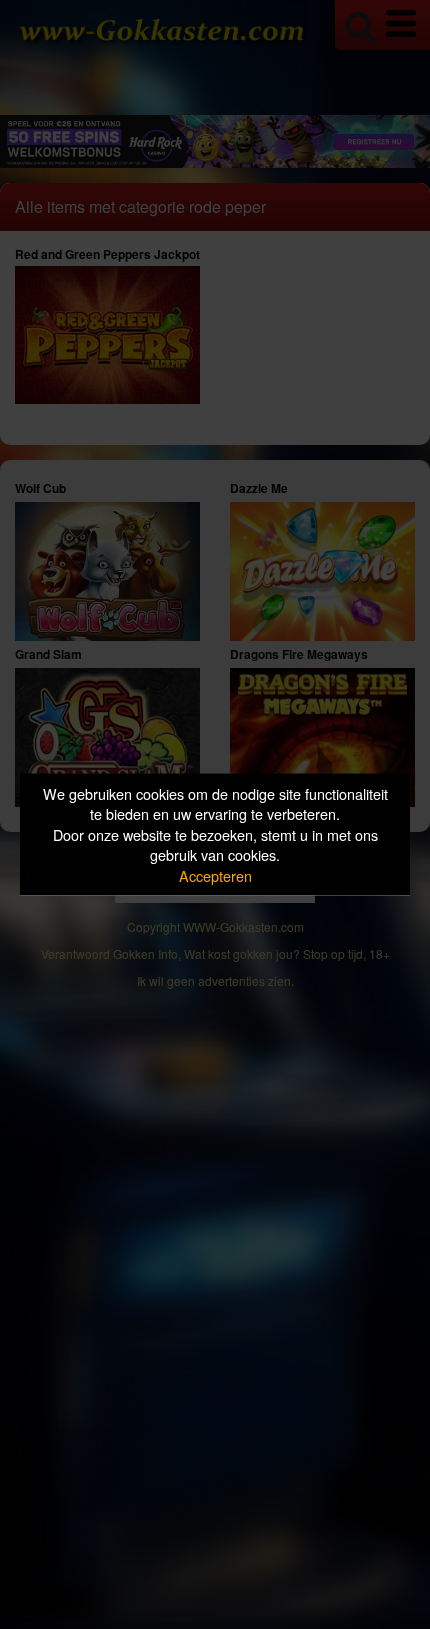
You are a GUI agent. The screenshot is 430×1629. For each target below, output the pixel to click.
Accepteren (215, 874)
